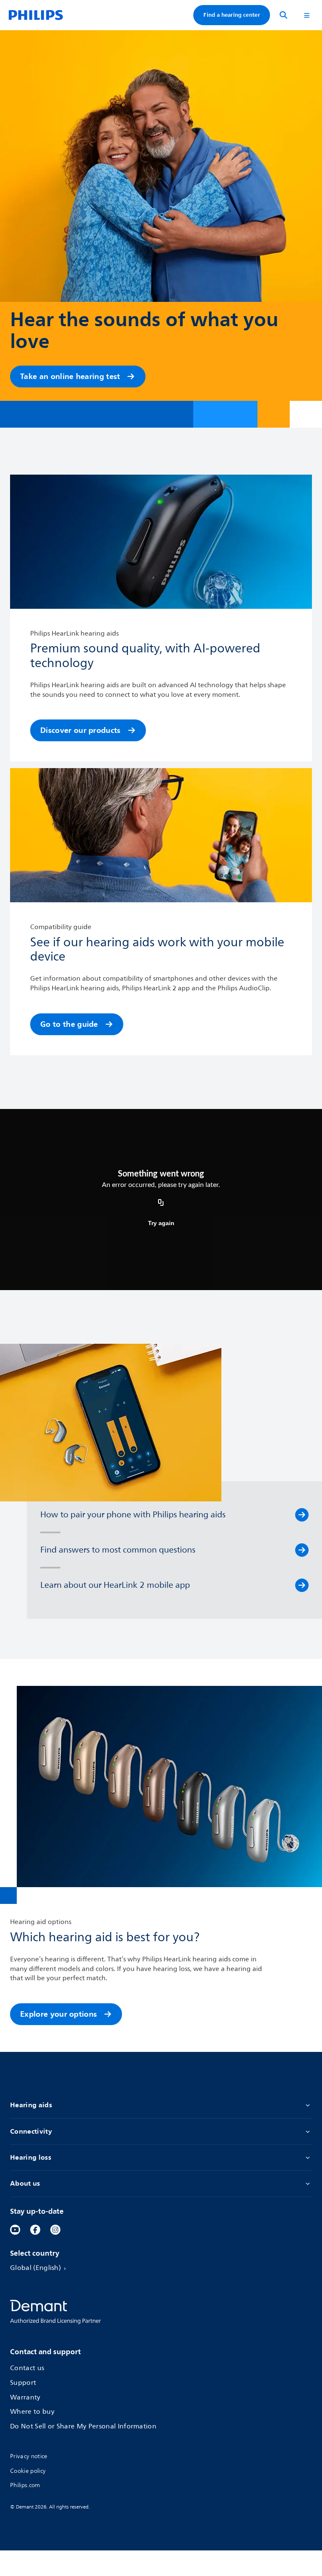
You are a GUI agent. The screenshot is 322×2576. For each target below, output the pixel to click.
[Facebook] (35, 2230)
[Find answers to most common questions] (302, 1550)
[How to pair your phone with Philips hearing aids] (302, 1515)
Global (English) (35, 2268)
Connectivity (31, 2131)
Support (23, 2383)
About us (25, 2183)
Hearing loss (31, 2157)
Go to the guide (69, 1024)
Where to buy (32, 2412)
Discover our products (80, 730)
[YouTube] (15, 2230)
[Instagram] (55, 2230)
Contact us (27, 2368)
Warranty (25, 2398)
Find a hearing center (232, 15)
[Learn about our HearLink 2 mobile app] (302, 1585)
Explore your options (58, 2014)
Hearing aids (31, 2105)
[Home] (36, 15)
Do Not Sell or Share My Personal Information (83, 2427)
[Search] (283, 15)
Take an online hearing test (70, 376)
